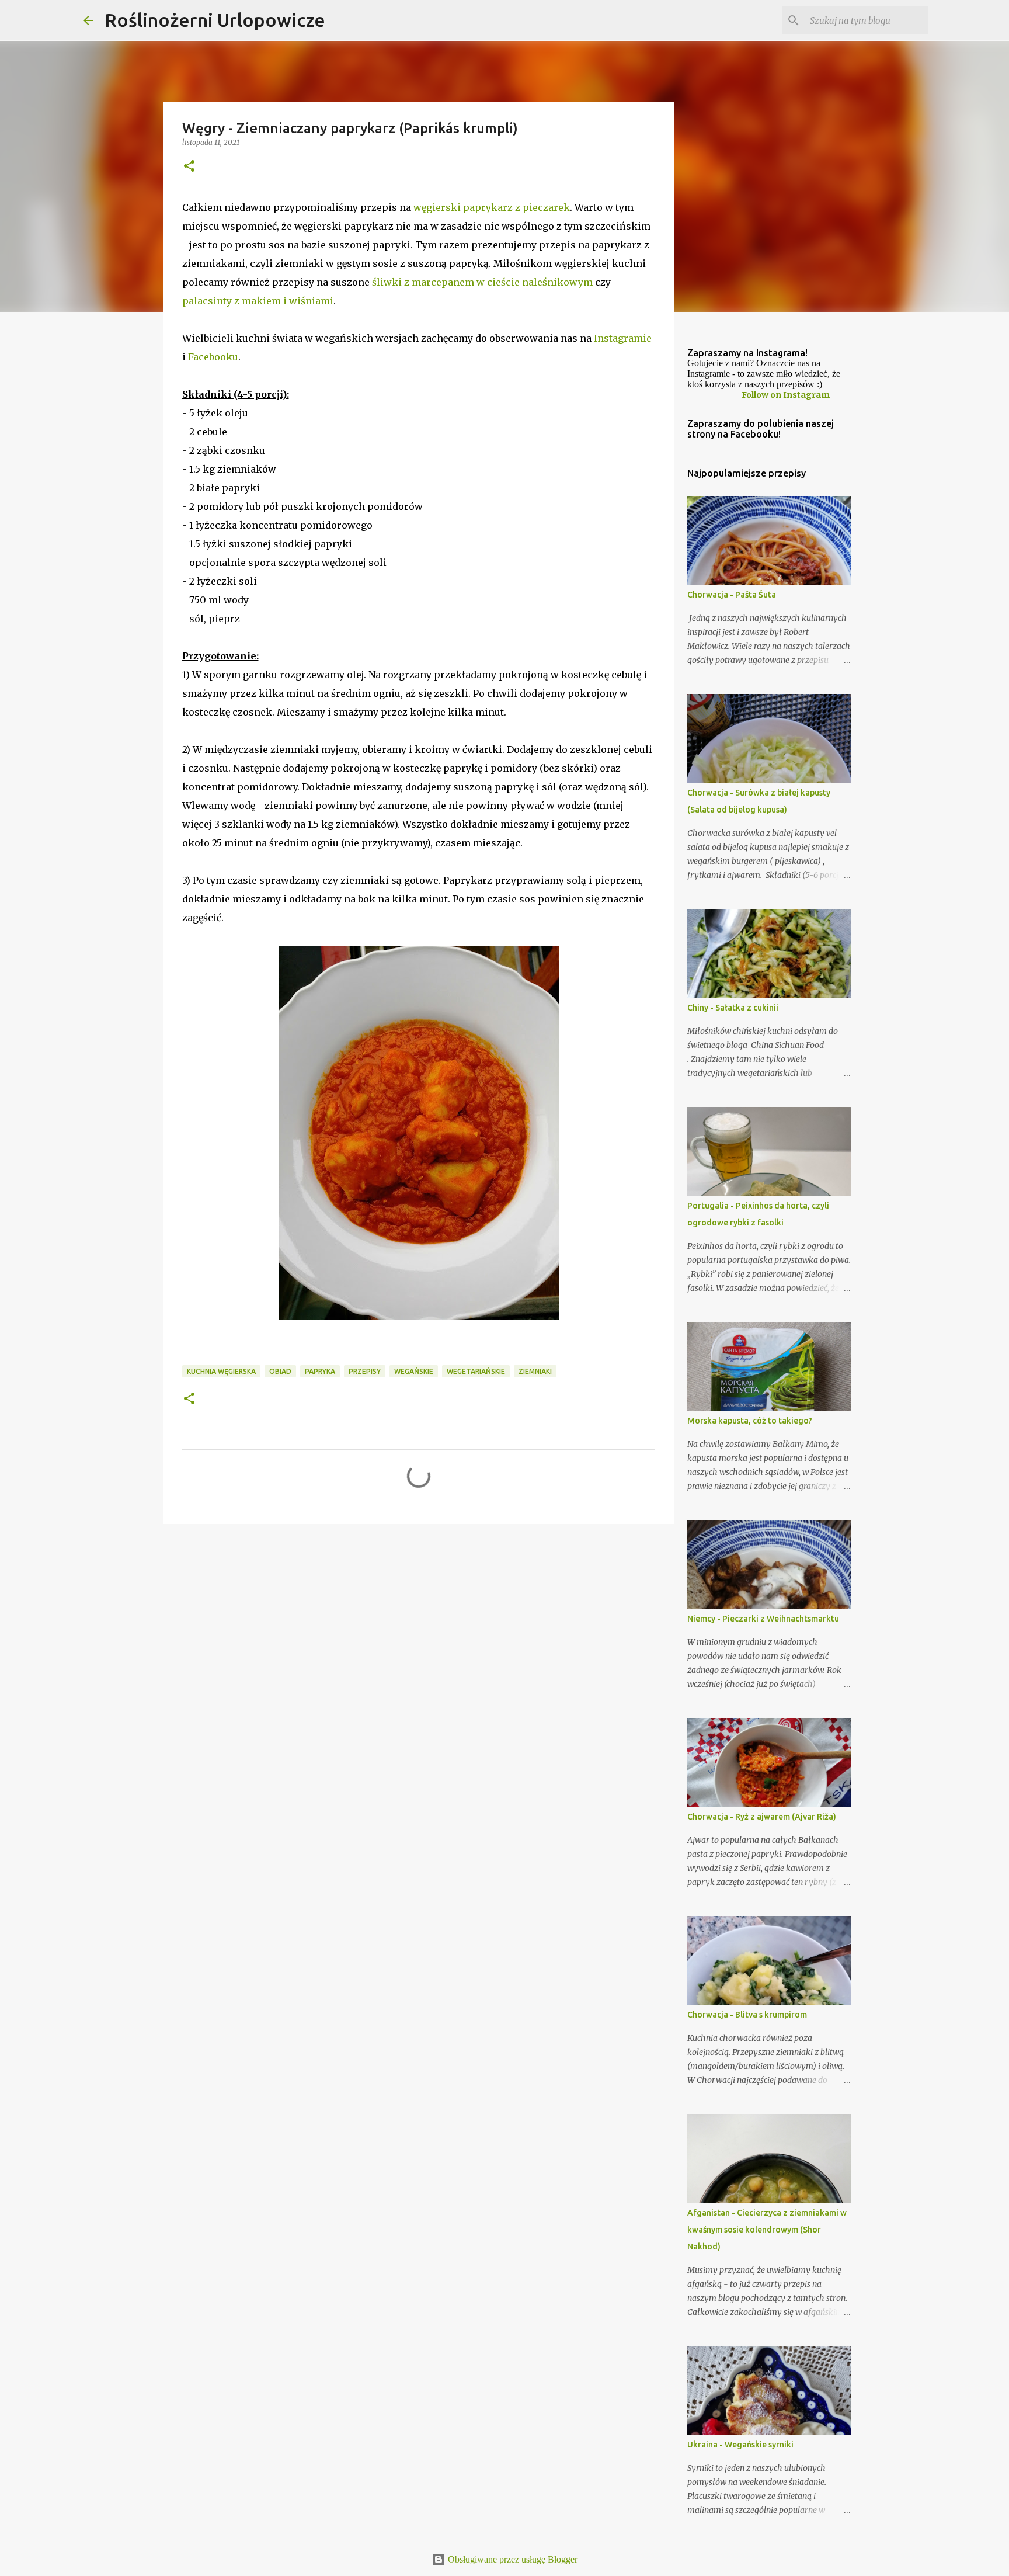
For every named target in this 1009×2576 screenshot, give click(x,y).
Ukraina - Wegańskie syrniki (740, 2445)
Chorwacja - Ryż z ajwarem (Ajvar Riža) (762, 1817)
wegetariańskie (476, 1371)
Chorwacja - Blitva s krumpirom (747, 2015)
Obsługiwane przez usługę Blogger (512, 2559)
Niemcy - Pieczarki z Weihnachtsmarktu (763, 1619)
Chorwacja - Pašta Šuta (732, 595)
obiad (280, 1371)
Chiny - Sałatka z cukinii (733, 1008)
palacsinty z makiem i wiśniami (258, 301)
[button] (189, 167)
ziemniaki (535, 1371)
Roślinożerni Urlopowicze (215, 20)
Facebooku (213, 357)
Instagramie (623, 338)
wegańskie (414, 1371)
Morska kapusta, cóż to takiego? (750, 1421)
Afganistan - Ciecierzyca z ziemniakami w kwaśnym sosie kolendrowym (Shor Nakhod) (767, 2230)
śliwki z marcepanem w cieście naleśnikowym (482, 282)
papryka (320, 1371)
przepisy (365, 1371)
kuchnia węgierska (221, 1371)
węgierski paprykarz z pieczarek (492, 207)
